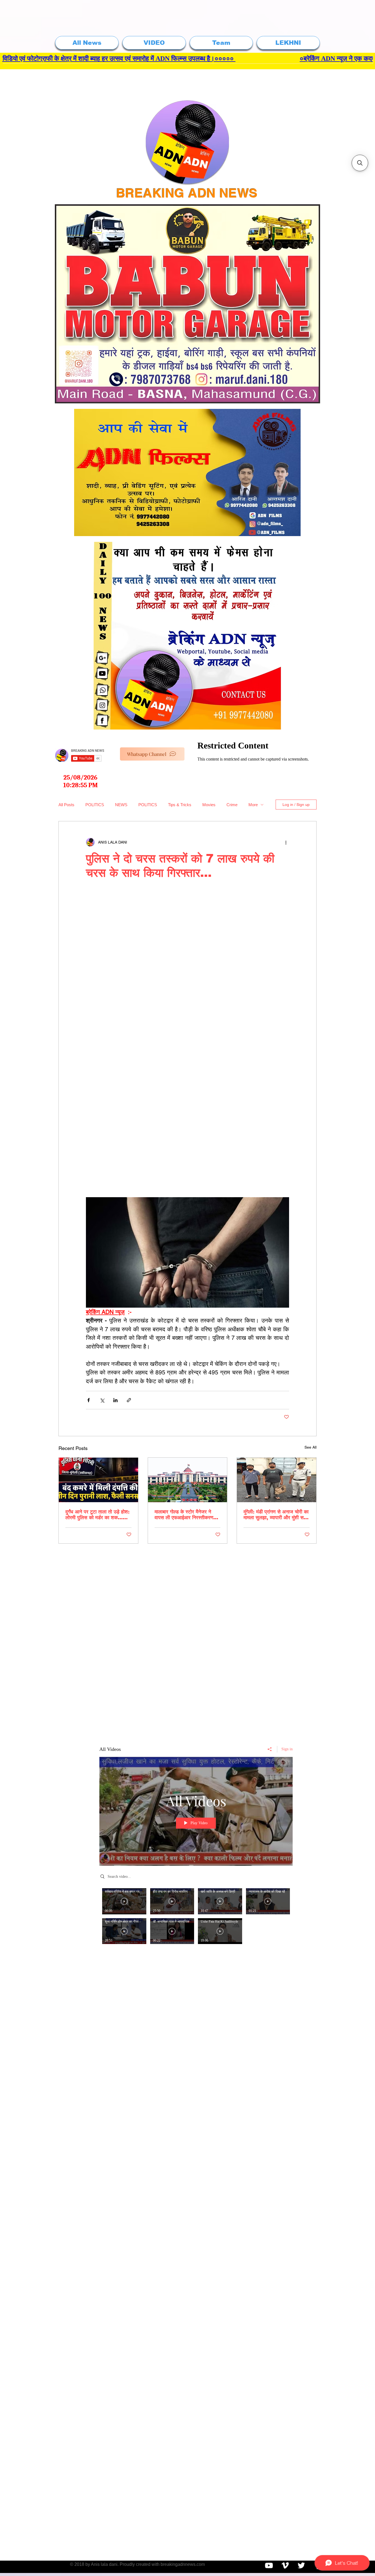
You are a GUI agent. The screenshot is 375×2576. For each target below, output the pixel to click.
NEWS (121, 805)
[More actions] (286, 842)
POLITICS (95, 805)
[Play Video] (124, 1901)
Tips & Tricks (180, 805)
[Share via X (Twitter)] (102, 1400)
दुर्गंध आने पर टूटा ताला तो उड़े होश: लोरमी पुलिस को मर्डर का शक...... (97, 1515)
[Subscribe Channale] (269, 2565)
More (253, 805)
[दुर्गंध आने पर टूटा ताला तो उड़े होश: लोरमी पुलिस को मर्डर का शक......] (98, 1480)
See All (310, 1447)
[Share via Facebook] (89, 1400)
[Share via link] (129, 1400)
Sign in (287, 1749)
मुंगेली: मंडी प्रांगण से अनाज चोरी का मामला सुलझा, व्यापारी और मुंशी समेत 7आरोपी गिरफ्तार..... (276, 1515)
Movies (209, 805)
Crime (232, 805)
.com (200, 2564)
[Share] (270, 1749)
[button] (360, 163)
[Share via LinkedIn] (115, 1400)
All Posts (66, 805)
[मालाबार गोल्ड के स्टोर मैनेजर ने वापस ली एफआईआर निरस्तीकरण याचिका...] (188, 1480)
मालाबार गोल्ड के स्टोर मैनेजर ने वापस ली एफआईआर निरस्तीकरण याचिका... (184, 1515)
